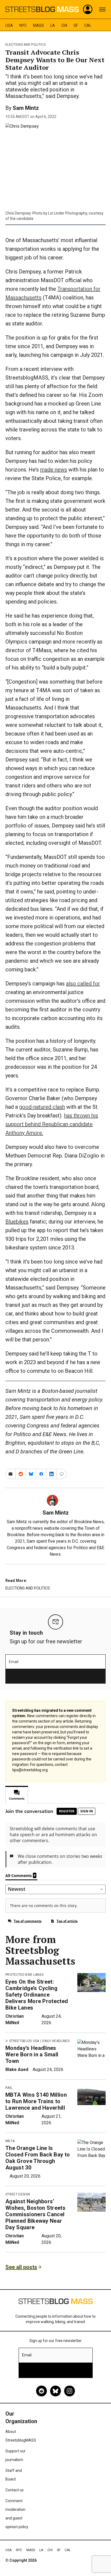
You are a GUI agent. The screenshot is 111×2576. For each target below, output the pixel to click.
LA (53, 25)
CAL (88, 25)
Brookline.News (89, 1522)
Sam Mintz (26, 108)
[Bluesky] (55, 2391)
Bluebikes (17, 1222)
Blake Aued (17, 2069)
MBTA (10, 2141)
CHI (64, 25)
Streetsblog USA (24, 2041)
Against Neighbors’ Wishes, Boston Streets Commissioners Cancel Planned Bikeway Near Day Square (35, 2214)
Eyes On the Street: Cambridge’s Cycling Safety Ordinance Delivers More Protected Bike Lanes (37, 1995)
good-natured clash (42, 1107)
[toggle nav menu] (102, 9)
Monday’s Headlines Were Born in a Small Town (32, 2054)
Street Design (18, 2194)
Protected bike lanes (24, 1975)
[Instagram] (70, 2391)
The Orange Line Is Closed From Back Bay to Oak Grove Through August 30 (38, 2158)
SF (76, 25)
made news (54, 470)
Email (14, 1662)
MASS (39, 25)
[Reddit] (41, 2391)
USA (9, 25)
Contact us (15, 2490)
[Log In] (88, 9)
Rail (9, 2088)
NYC (23, 25)
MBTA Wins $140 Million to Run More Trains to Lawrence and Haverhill (36, 2101)
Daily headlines (56, 2041)
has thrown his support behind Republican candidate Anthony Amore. (52, 1124)
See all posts (21, 2267)
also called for (83, 984)
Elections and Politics (25, 45)
